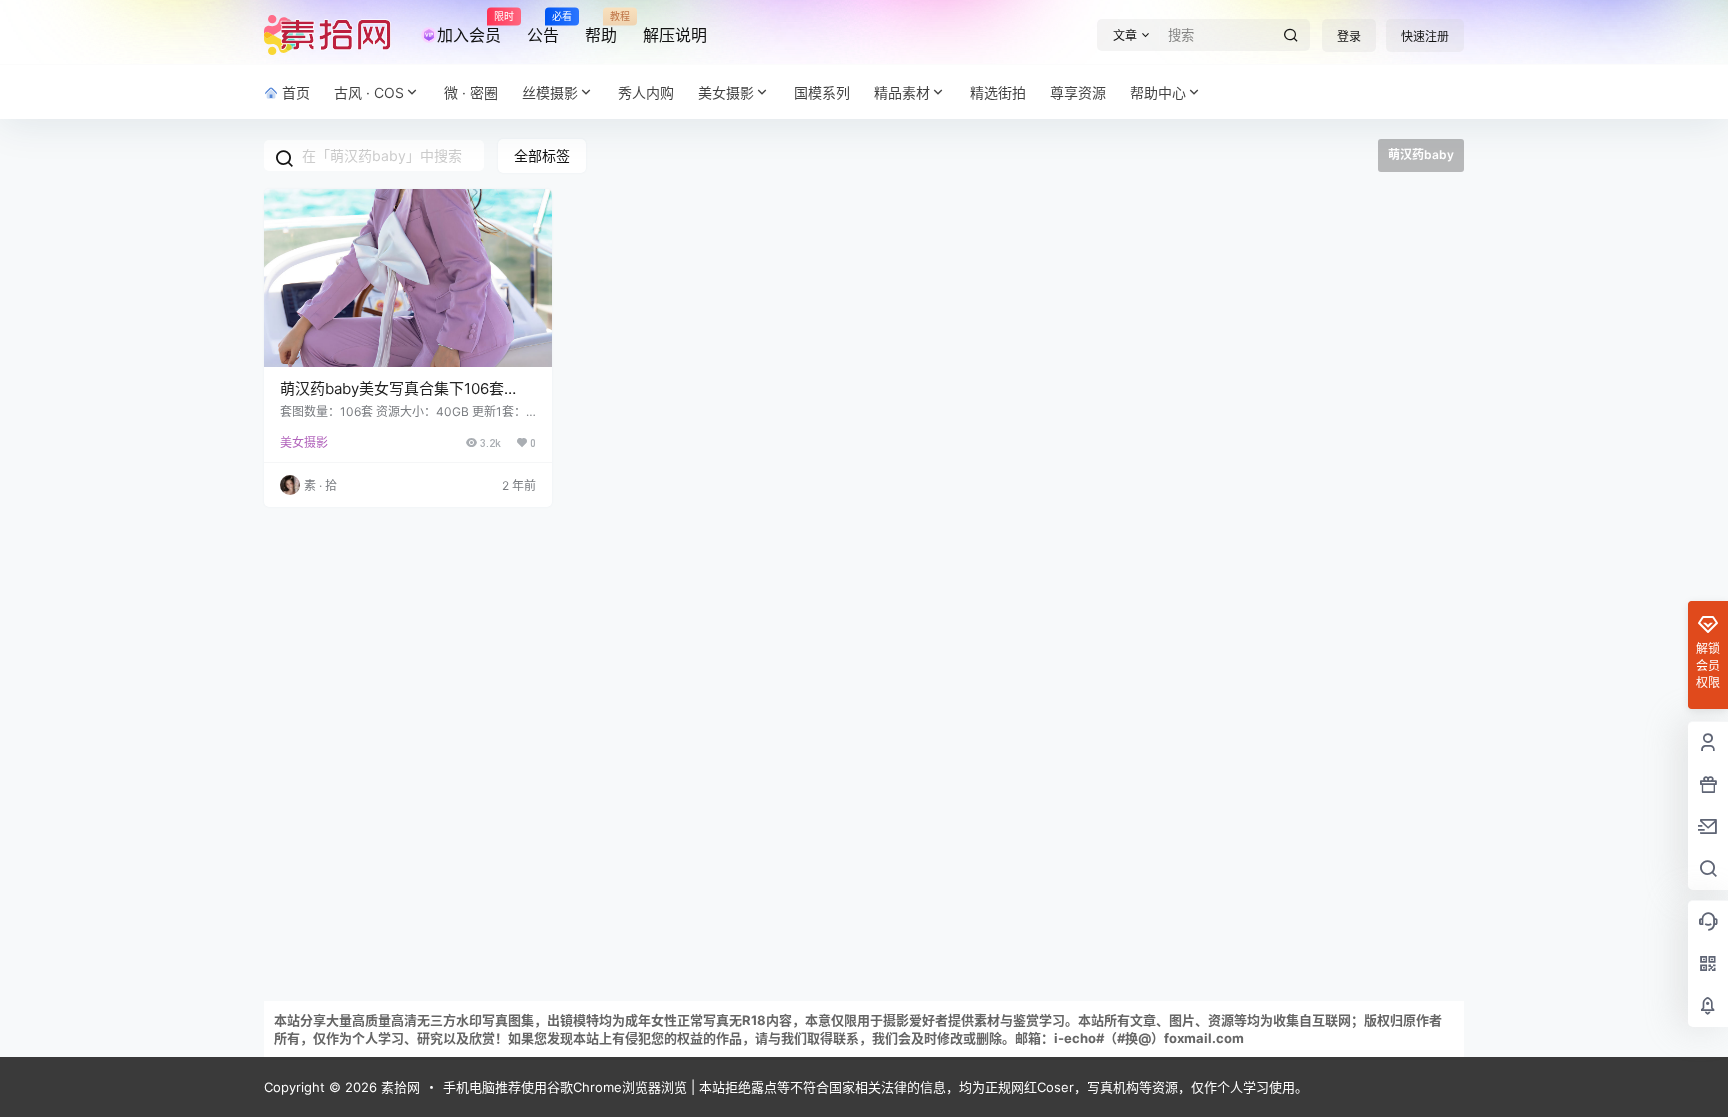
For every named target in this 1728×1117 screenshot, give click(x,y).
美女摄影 (726, 92)
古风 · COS (369, 92)
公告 (543, 28)
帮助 (601, 28)
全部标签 (542, 155)
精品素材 (902, 92)
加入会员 (469, 28)
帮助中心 (1158, 92)
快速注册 (1425, 36)
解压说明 (675, 35)
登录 (1349, 36)
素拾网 (398, 1087)
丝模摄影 (550, 92)
